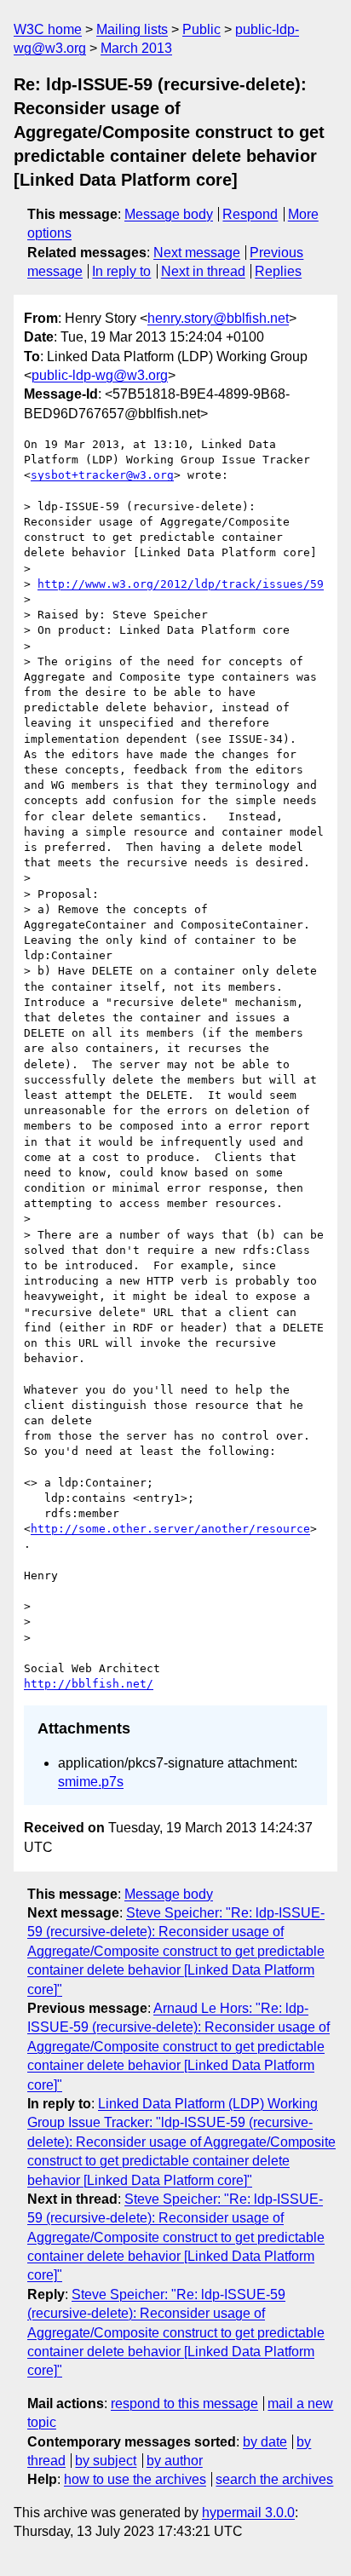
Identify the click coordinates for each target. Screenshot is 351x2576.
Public (201, 29)
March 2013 (136, 48)
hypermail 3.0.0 (248, 2513)
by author (175, 2461)
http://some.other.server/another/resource (170, 1529)
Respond (250, 214)
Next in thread (203, 271)
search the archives (274, 2479)
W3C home (48, 29)
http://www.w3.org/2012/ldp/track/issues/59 (181, 584)
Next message (197, 253)
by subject (106, 2461)
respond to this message (184, 2403)
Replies (278, 271)
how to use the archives (135, 2479)
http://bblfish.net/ (89, 1684)
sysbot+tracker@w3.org (102, 475)
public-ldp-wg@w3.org (100, 375)
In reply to (121, 271)
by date (265, 2442)
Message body (169, 214)
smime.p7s (91, 1782)
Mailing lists (132, 29)
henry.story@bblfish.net (218, 318)
